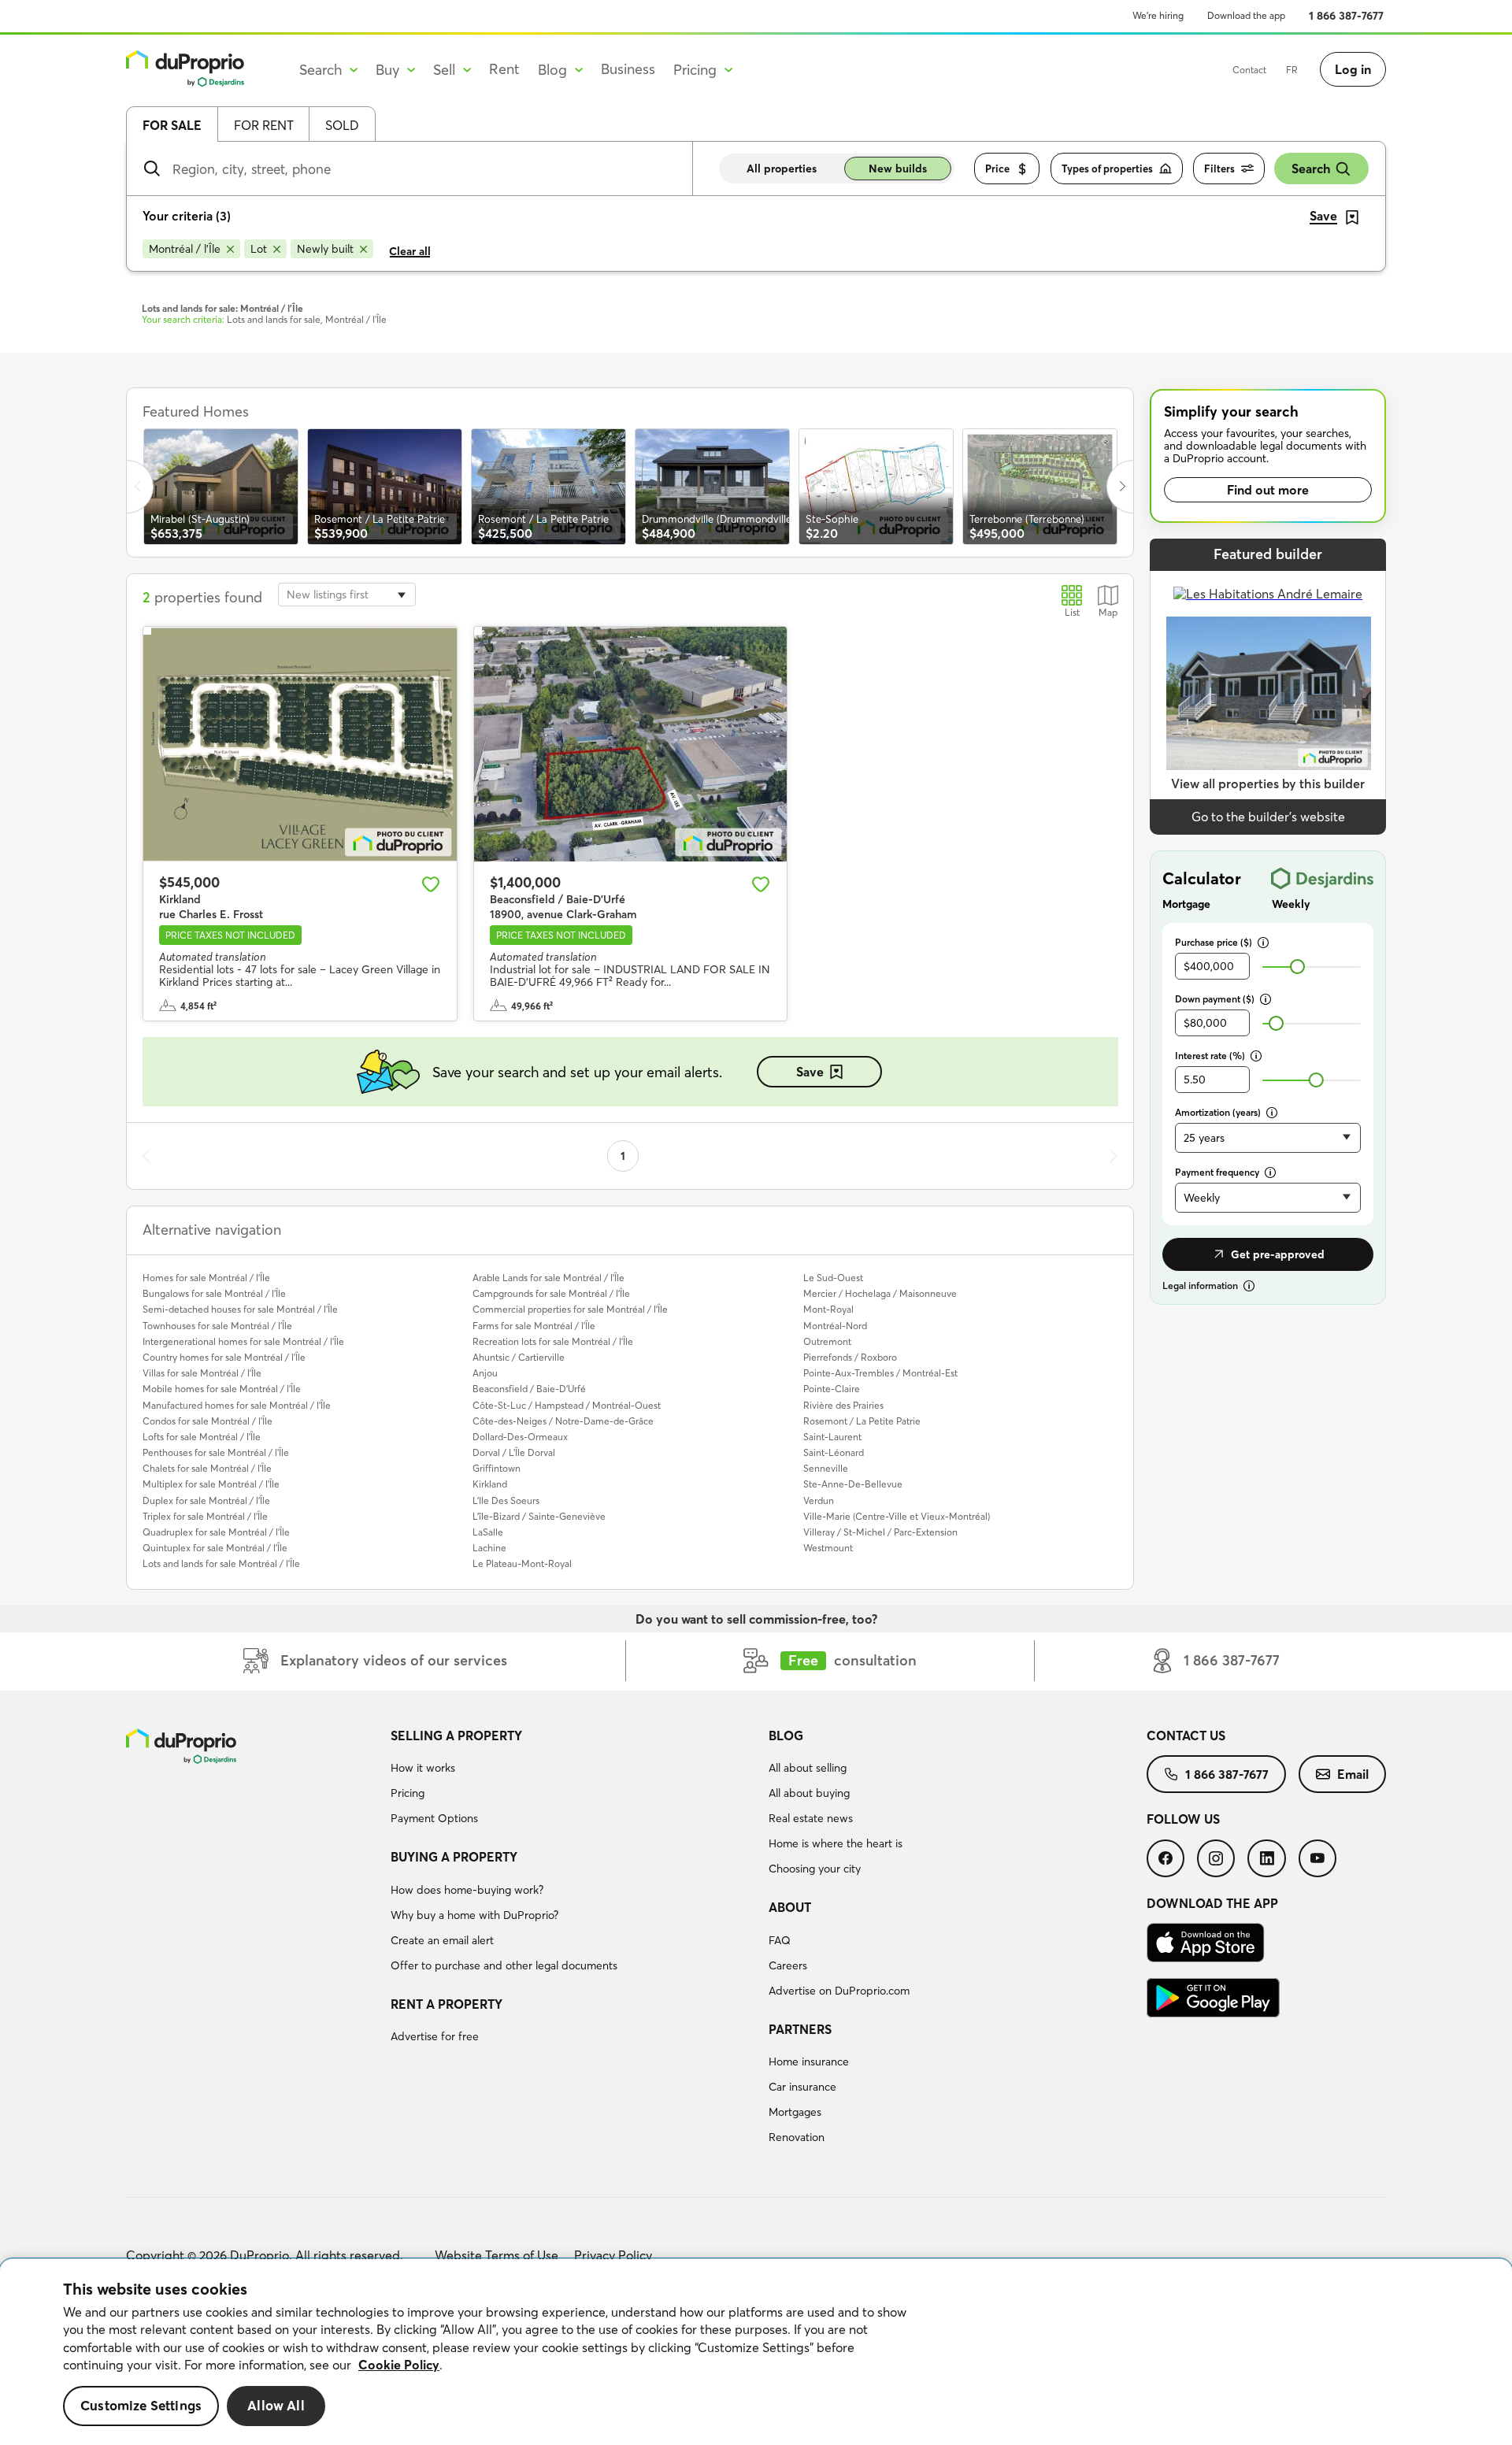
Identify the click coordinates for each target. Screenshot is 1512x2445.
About (790, 1907)
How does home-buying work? (467, 1890)
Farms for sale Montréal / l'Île (534, 1326)
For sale (172, 125)
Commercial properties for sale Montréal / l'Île (570, 1309)
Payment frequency (1217, 1172)
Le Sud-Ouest (833, 1278)
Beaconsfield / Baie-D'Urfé (529, 1389)
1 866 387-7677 (1346, 16)
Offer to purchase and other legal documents (504, 1965)
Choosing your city (815, 1869)
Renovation (797, 2137)
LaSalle (488, 1532)
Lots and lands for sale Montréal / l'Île (221, 1563)
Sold (342, 125)
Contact (1249, 70)
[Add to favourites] (431, 884)
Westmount (828, 1548)
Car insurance (802, 2087)
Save (810, 1072)
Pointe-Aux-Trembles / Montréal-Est (880, 1373)
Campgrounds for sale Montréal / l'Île (551, 1293)
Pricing (408, 1793)
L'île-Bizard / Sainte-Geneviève (539, 1516)
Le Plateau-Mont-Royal (522, 1563)
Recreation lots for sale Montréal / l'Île (553, 1341)
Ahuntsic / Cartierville (519, 1357)
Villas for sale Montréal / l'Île (202, 1373)
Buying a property (454, 1857)
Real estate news (811, 1818)
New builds (898, 169)
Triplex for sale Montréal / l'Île (205, 1516)
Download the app (1246, 15)
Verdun (819, 1500)
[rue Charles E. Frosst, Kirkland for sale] (300, 744)
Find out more (1268, 490)
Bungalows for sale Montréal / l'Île (214, 1293)
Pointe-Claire (832, 1389)
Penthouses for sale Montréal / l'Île (216, 1452)
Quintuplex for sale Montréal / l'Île (215, 1548)
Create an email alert (442, 1940)
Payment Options (434, 1818)
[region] (756, 2352)
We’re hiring (1158, 15)
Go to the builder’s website (1268, 817)
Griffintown (497, 1468)
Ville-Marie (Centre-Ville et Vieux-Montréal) (897, 1516)
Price (997, 169)
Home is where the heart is (836, 1843)
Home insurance (809, 2062)
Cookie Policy (399, 2365)
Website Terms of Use (497, 2255)
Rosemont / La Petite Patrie (862, 1421)
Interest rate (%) (1210, 1056)
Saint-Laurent (832, 1437)
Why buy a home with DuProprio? (474, 1915)
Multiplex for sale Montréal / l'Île (211, 1484)
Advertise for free (435, 2036)
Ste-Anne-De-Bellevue (853, 1484)
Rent (504, 69)
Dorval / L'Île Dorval (514, 1452)
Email (1353, 1774)
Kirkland (490, 1484)
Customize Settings (141, 2406)
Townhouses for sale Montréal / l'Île (217, 1326)
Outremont (827, 1341)
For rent (264, 125)
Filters (1219, 169)
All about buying (809, 1793)
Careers (788, 1965)
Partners (800, 2029)
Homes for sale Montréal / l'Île (206, 1278)
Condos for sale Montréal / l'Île (208, 1421)
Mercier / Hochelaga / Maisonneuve (880, 1293)
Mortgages (795, 2112)
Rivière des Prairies (843, 1405)
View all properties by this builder (1268, 784)
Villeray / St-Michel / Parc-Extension (880, 1532)
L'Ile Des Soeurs (506, 1500)
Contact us (1186, 1736)
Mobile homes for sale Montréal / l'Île (222, 1389)
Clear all (410, 251)
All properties (782, 169)
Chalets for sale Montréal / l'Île (207, 1468)
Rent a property (447, 2004)
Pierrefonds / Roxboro (850, 1357)
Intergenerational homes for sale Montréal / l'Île (243, 1341)
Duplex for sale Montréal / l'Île (206, 1500)
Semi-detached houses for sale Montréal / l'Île (240, 1309)
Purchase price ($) (1214, 942)
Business (628, 69)
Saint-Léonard (834, 1452)
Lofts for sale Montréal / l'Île (202, 1437)
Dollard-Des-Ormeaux (520, 1437)
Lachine (489, 1548)
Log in (1353, 69)
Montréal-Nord (835, 1326)
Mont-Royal (828, 1309)
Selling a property (456, 1736)
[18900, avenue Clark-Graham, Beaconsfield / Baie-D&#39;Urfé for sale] (631, 744)
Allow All (276, 2406)
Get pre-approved (1278, 1254)
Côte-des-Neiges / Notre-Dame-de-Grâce (563, 1421)
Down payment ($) (1215, 999)
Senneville (826, 1468)
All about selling (808, 1768)
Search (1311, 169)
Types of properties (1107, 169)
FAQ (780, 1940)
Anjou (485, 1373)
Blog (786, 1736)
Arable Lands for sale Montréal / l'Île (548, 1278)
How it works (423, 1768)
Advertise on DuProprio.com (839, 1991)
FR (1292, 70)
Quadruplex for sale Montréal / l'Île (216, 1532)
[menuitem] (573, 1780)
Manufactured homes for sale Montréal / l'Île (237, 1405)
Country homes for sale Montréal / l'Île (224, 1357)
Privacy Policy (613, 2255)
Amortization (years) (1218, 1112)
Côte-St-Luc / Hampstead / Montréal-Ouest (567, 1405)
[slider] (1297, 967)
